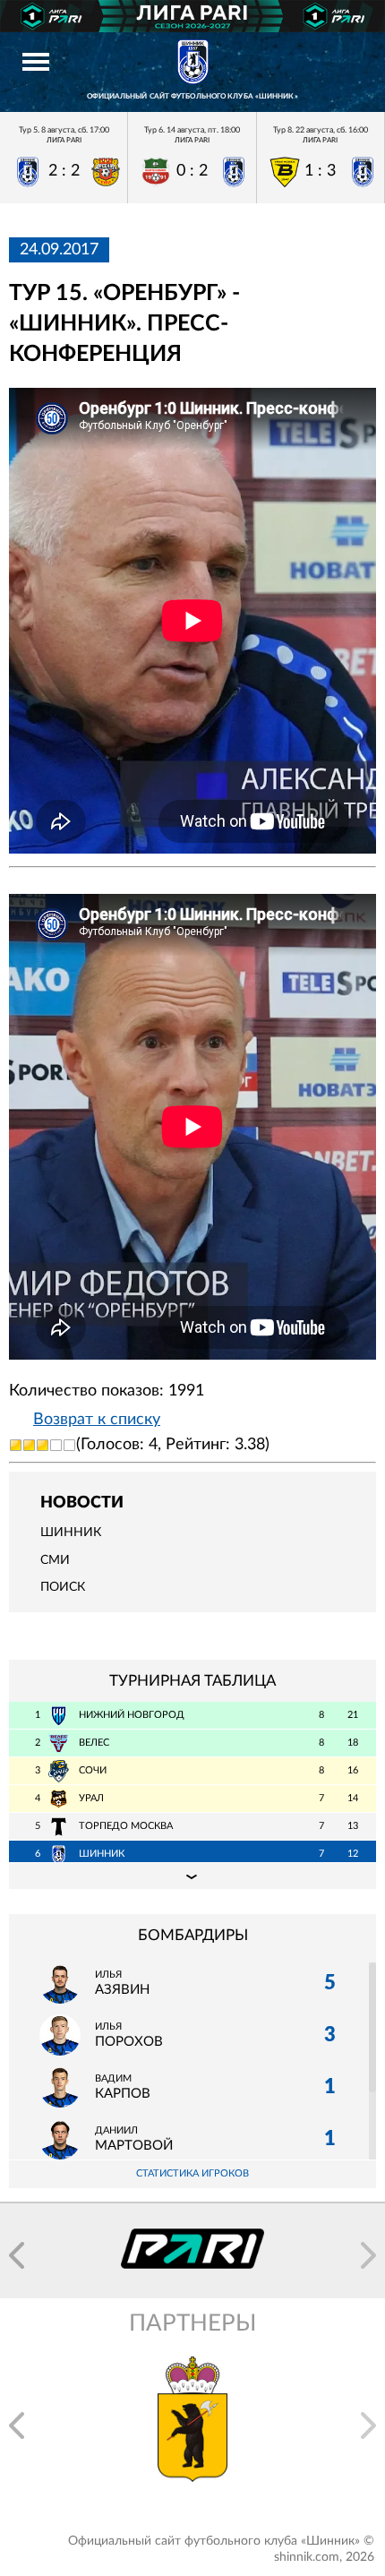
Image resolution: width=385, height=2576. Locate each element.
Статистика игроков (192, 2173)
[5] (69, 1445)
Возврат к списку (97, 1420)
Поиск (63, 1587)
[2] (29, 1445)
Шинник (71, 1533)
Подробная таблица (192, 1876)
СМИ (55, 1560)
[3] (43, 1445)
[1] (16, 1445)
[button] (17, 2255)
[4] (56, 1445)
